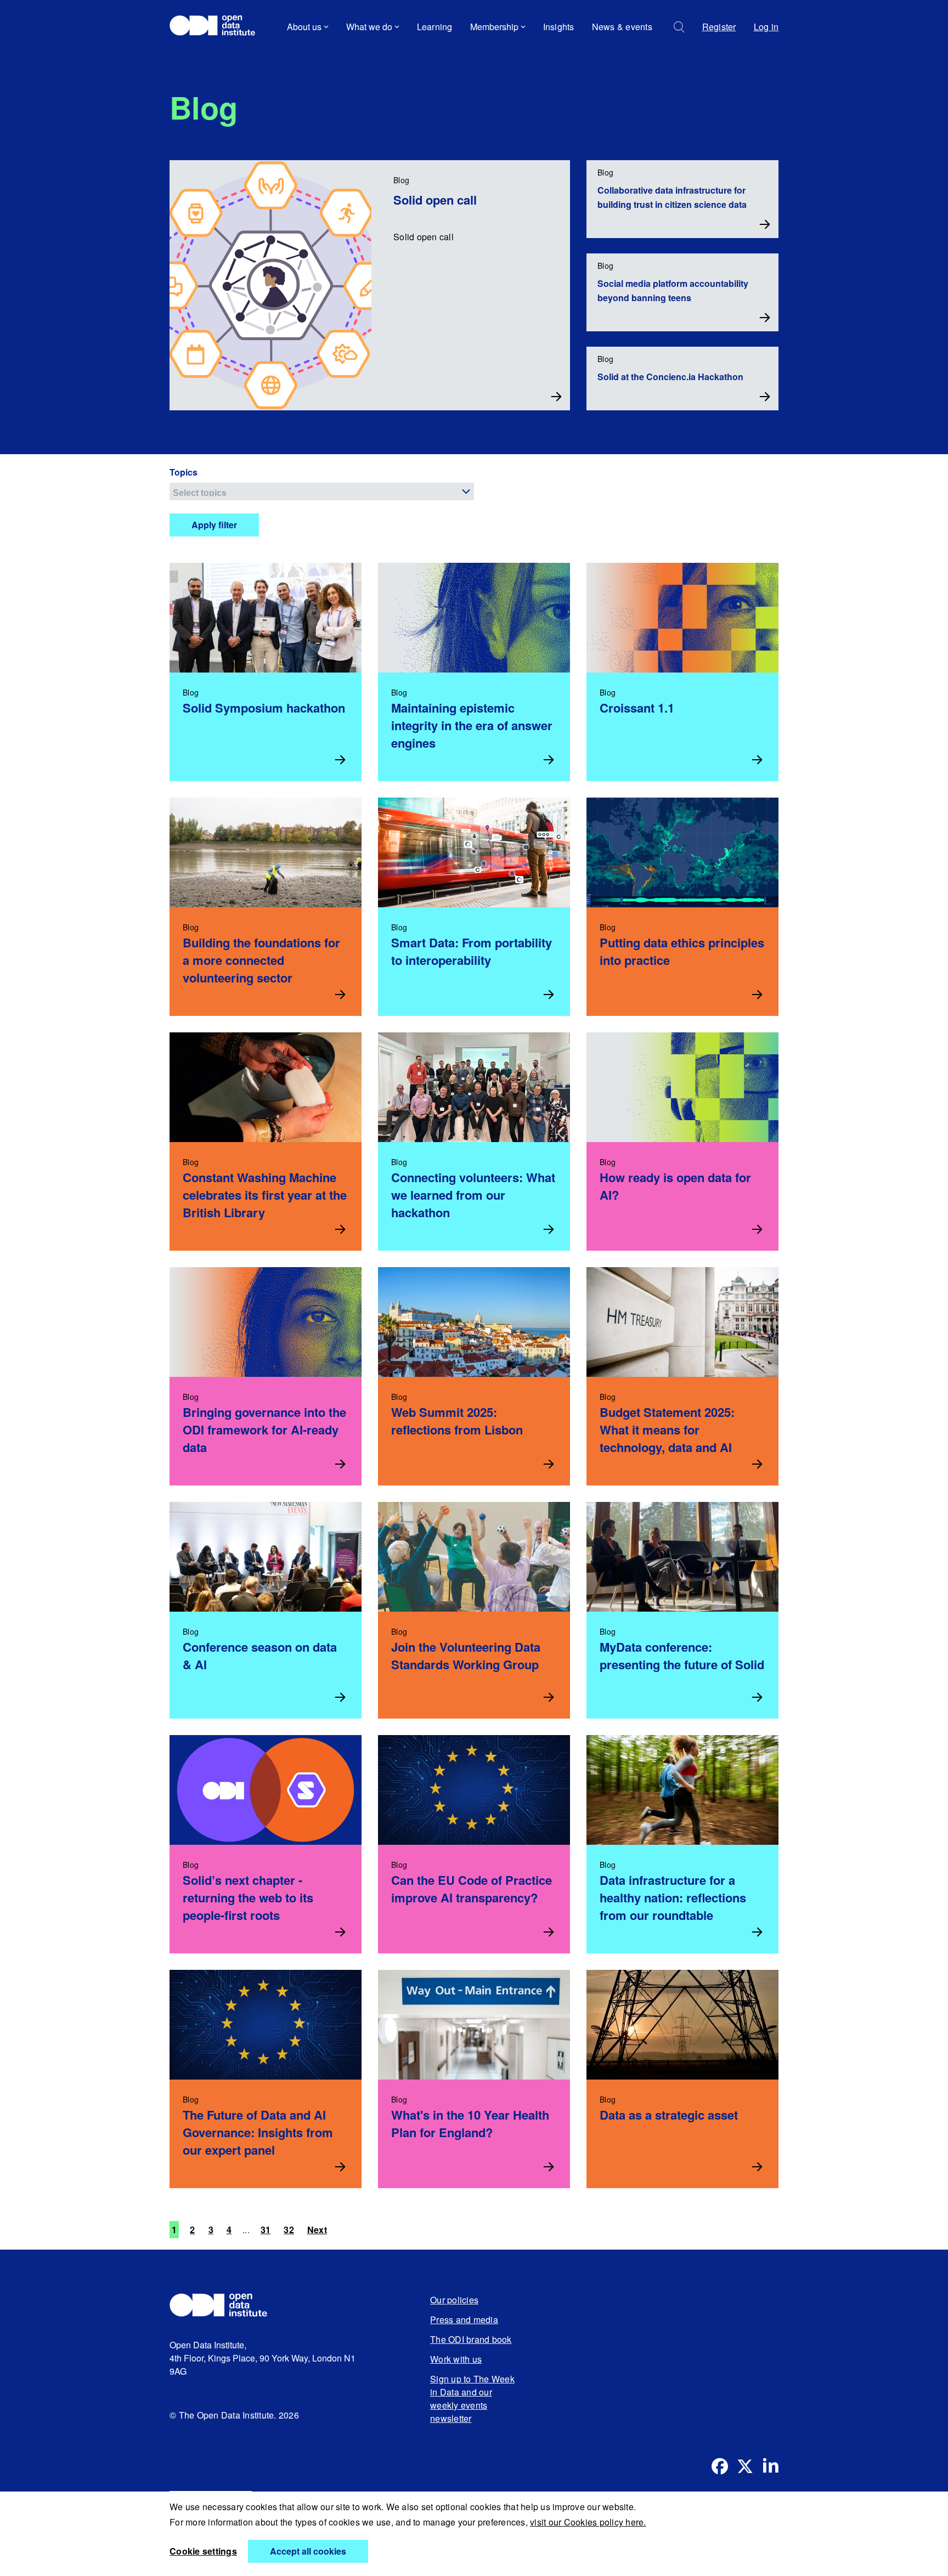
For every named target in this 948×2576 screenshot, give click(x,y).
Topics (184, 472)
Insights (559, 27)
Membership (494, 27)
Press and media (464, 2320)
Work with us (456, 2359)
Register (719, 27)
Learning (435, 27)
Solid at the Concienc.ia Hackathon (670, 377)
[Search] (679, 27)
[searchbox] (323, 492)
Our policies (454, 2300)
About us (304, 27)
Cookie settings (203, 2551)
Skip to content (207, 57)
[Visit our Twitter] (745, 2466)
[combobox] (322, 492)
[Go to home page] (218, 27)
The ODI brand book (471, 2339)
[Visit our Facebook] (720, 2466)
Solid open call (435, 200)
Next (317, 2230)
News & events (622, 27)
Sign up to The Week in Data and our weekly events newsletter (472, 2399)
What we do (369, 27)
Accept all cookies (308, 2551)
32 (289, 2230)
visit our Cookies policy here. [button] (588, 2522)
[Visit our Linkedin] (770, 2466)
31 (266, 2230)
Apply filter (214, 525)
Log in (766, 27)
